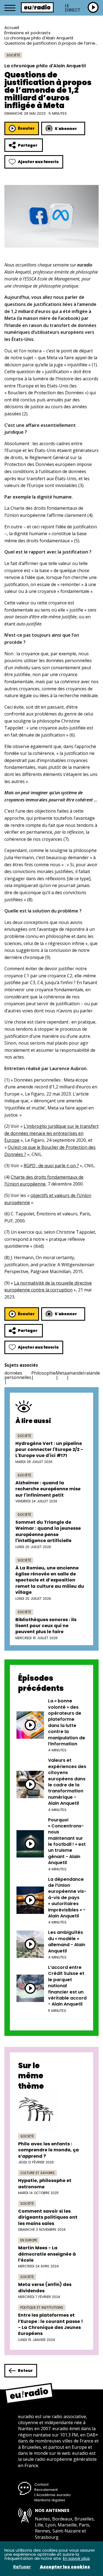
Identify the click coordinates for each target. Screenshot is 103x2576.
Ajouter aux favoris (38, 162)
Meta (61, 1373)
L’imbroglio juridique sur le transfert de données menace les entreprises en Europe (51, 1133)
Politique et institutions (42, 2307)
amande (75, 1373)
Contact (41, 2484)
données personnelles (18, 1375)
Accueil (12, 27)
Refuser (22, 2567)
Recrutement (46, 2490)
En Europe (29, 2240)
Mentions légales (50, 2500)
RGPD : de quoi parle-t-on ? (51, 1166)
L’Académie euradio (53, 2495)
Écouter (26, 128)
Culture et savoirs (37, 2173)
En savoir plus (76, 2558)
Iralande (91, 1373)
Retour (25, 2371)
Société (13, 55)
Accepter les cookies (65, 2567)
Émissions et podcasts (27, 33)
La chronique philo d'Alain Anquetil (39, 38)
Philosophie (44, 1373)
